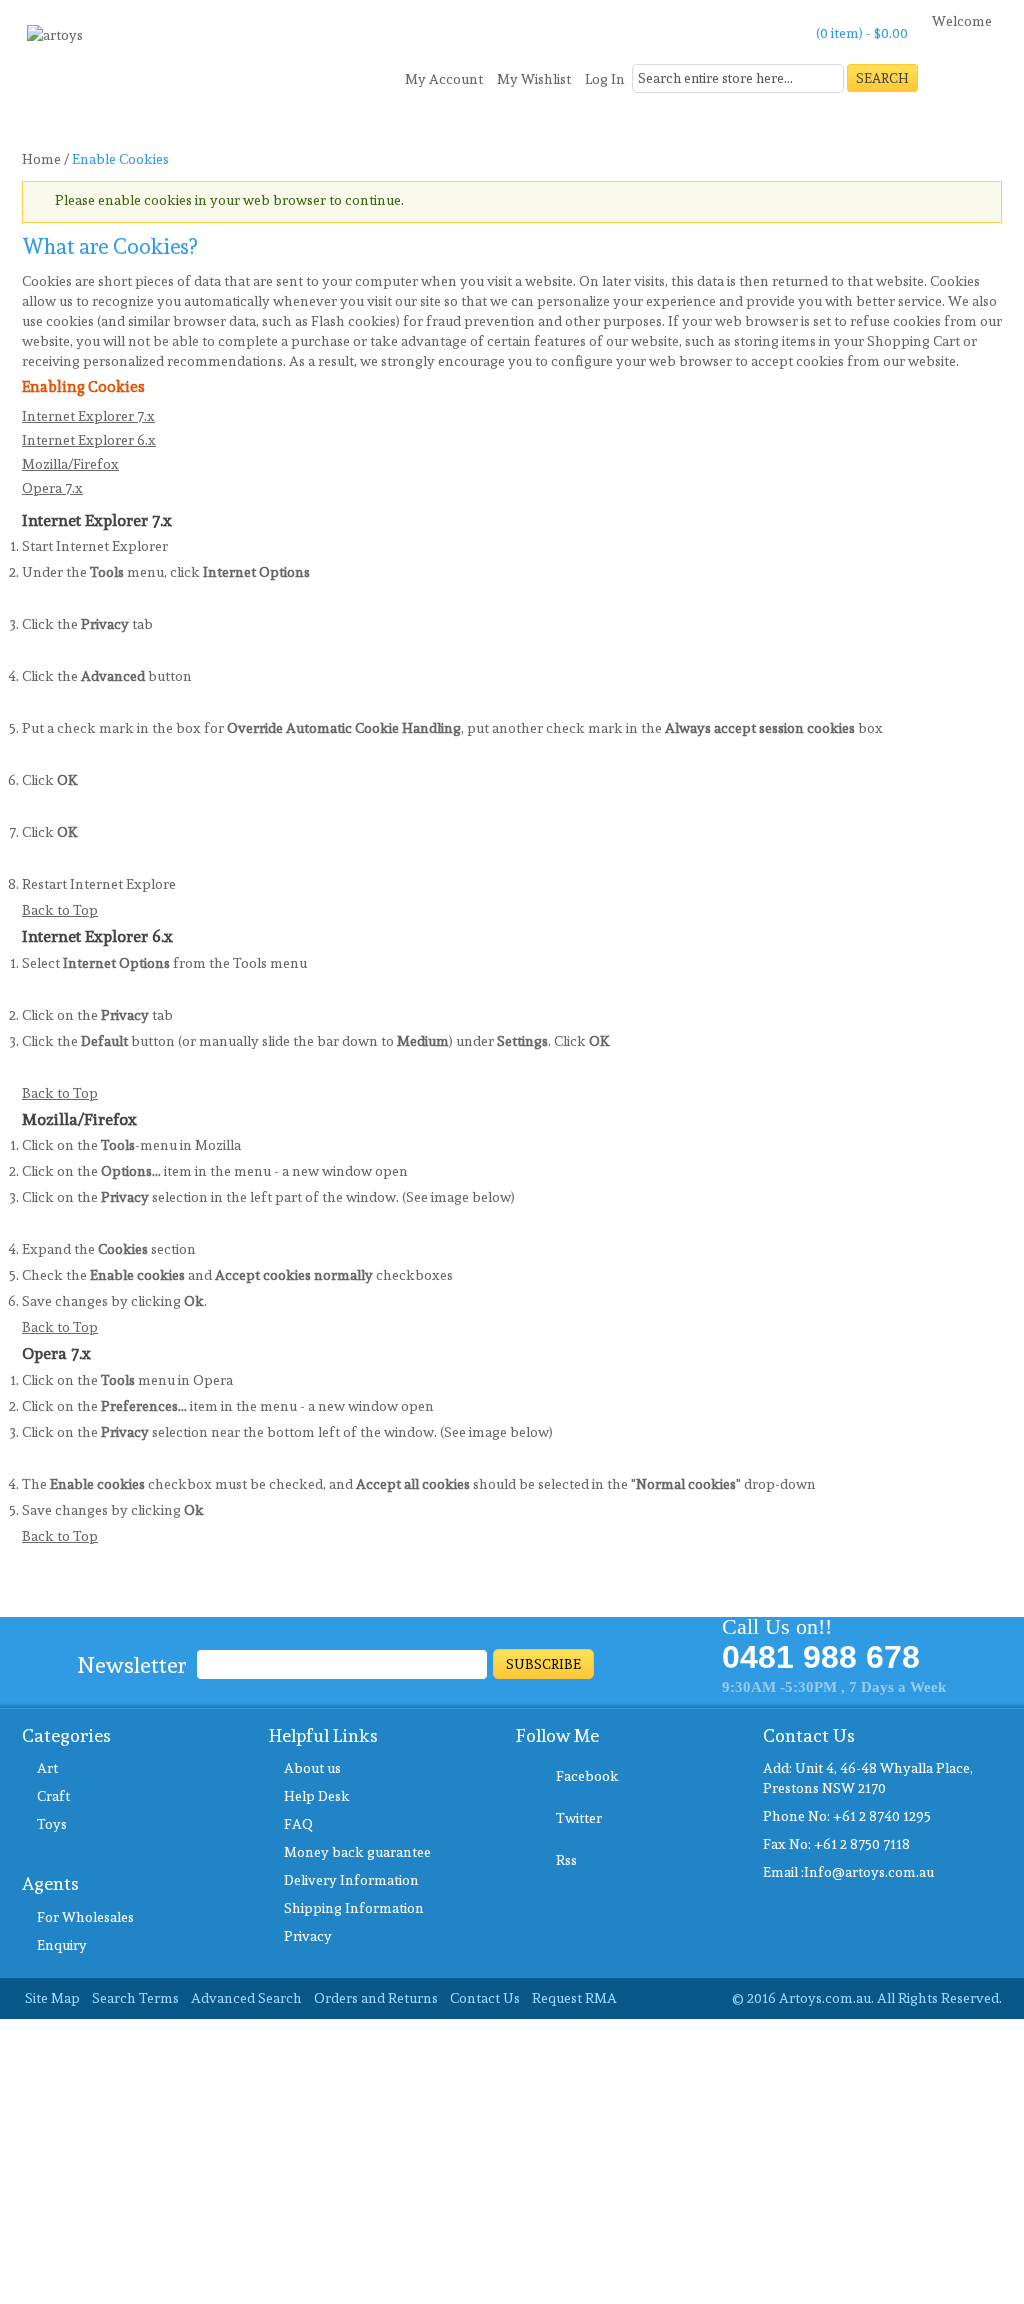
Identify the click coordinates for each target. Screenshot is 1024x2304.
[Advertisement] (512, 2159)
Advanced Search (246, 1998)
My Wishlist (534, 79)
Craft (53, 1796)
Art (47, 1768)
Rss (566, 1860)
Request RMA (574, 1998)
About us (312, 1768)
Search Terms (135, 1998)
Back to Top (60, 910)
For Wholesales (85, 1917)
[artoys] (55, 42)
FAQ (298, 1824)
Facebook (587, 1776)
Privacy (308, 1936)
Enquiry (62, 1945)
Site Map (52, 1998)
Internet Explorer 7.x (88, 416)
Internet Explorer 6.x (89, 440)
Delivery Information (351, 1880)
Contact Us (485, 1998)
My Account (444, 79)
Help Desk (317, 1796)
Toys (52, 1824)
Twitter (579, 1818)
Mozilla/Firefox (70, 464)
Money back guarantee (357, 1852)
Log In (605, 79)
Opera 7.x (52, 488)
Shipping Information (354, 1908)
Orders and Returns (376, 1998)
